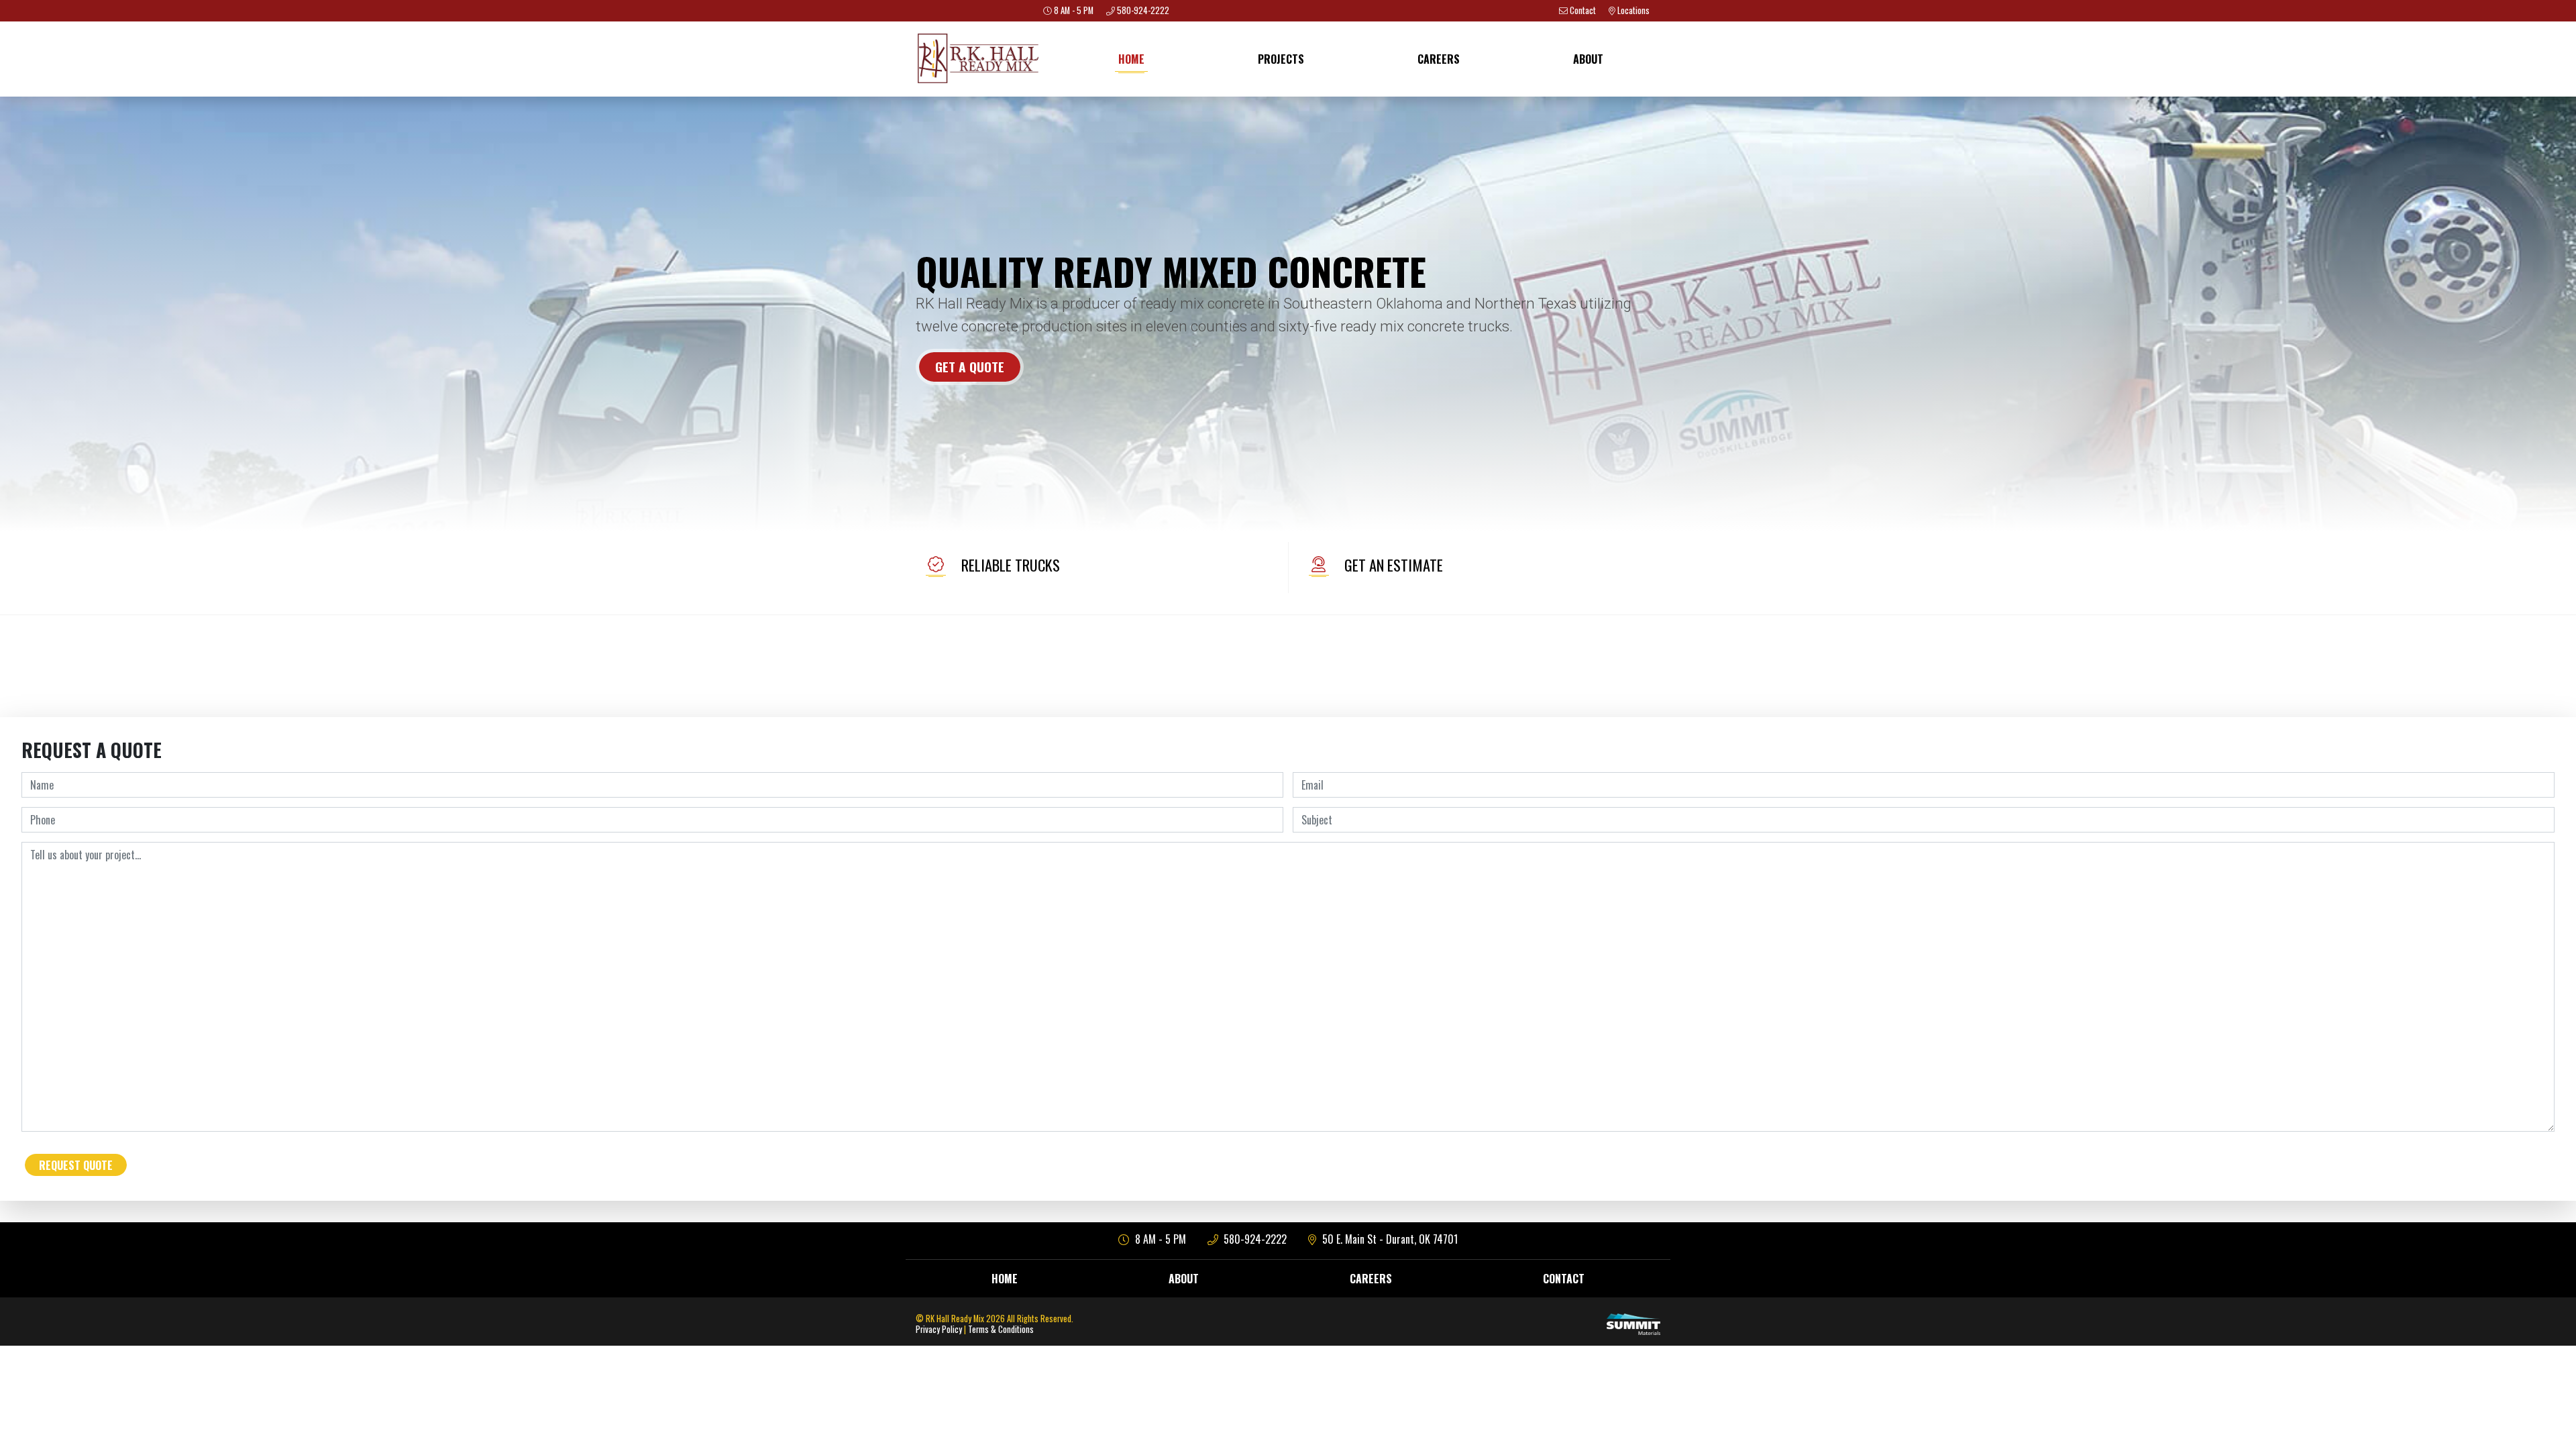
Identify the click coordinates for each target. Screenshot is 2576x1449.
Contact (1564, 1279)
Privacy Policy (939, 1329)
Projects (1281, 59)
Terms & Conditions (1001, 1329)
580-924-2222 (1254, 1239)
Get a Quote (970, 367)
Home (1131, 59)
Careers (1439, 59)
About (1588, 59)
